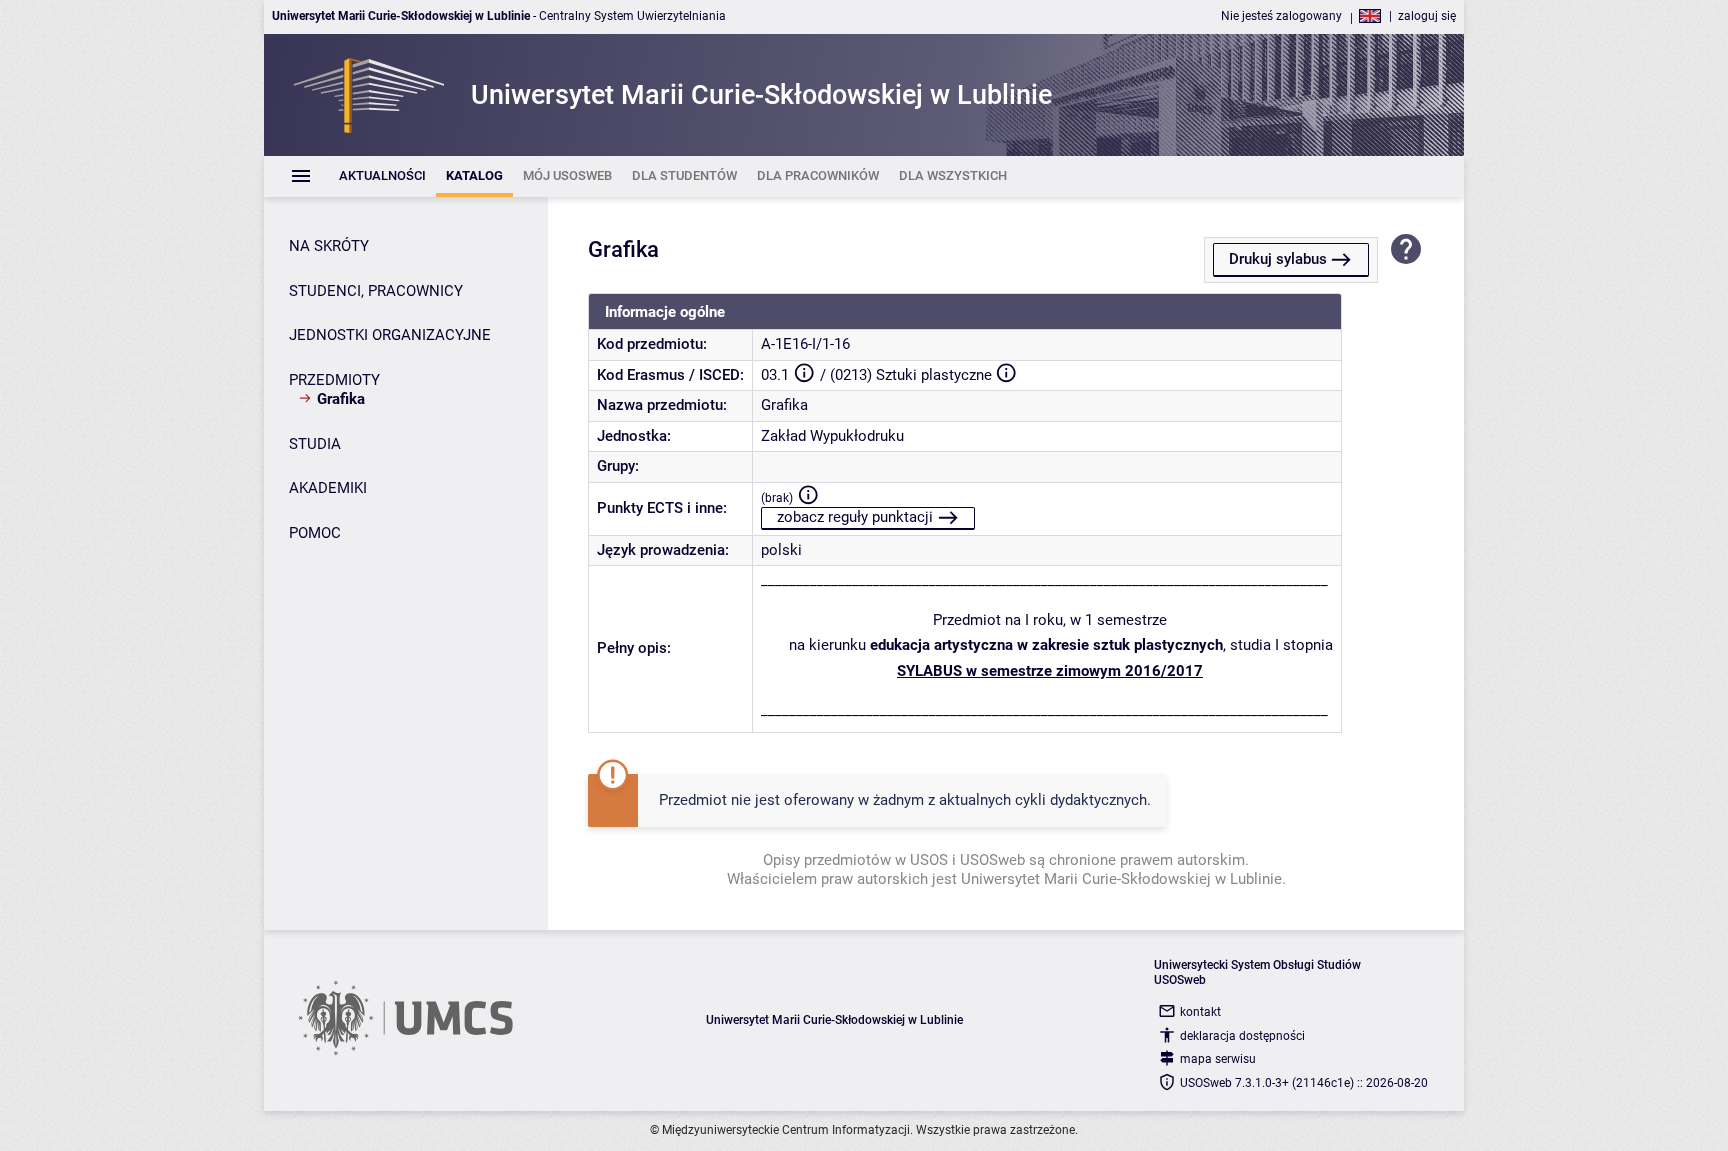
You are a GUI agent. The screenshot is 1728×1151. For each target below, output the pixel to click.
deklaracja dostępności (1242, 1036)
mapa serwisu (1218, 1059)
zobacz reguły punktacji (855, 517)
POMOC (315, 533)
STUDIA (315, 444)
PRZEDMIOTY (334, 380)
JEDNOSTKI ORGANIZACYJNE (390, 335)
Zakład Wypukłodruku (832, 436)
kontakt (1200, 1012)
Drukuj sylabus (1278, 259)
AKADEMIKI (328, 488)
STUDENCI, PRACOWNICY (376, 291)
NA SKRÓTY (329, 246)
